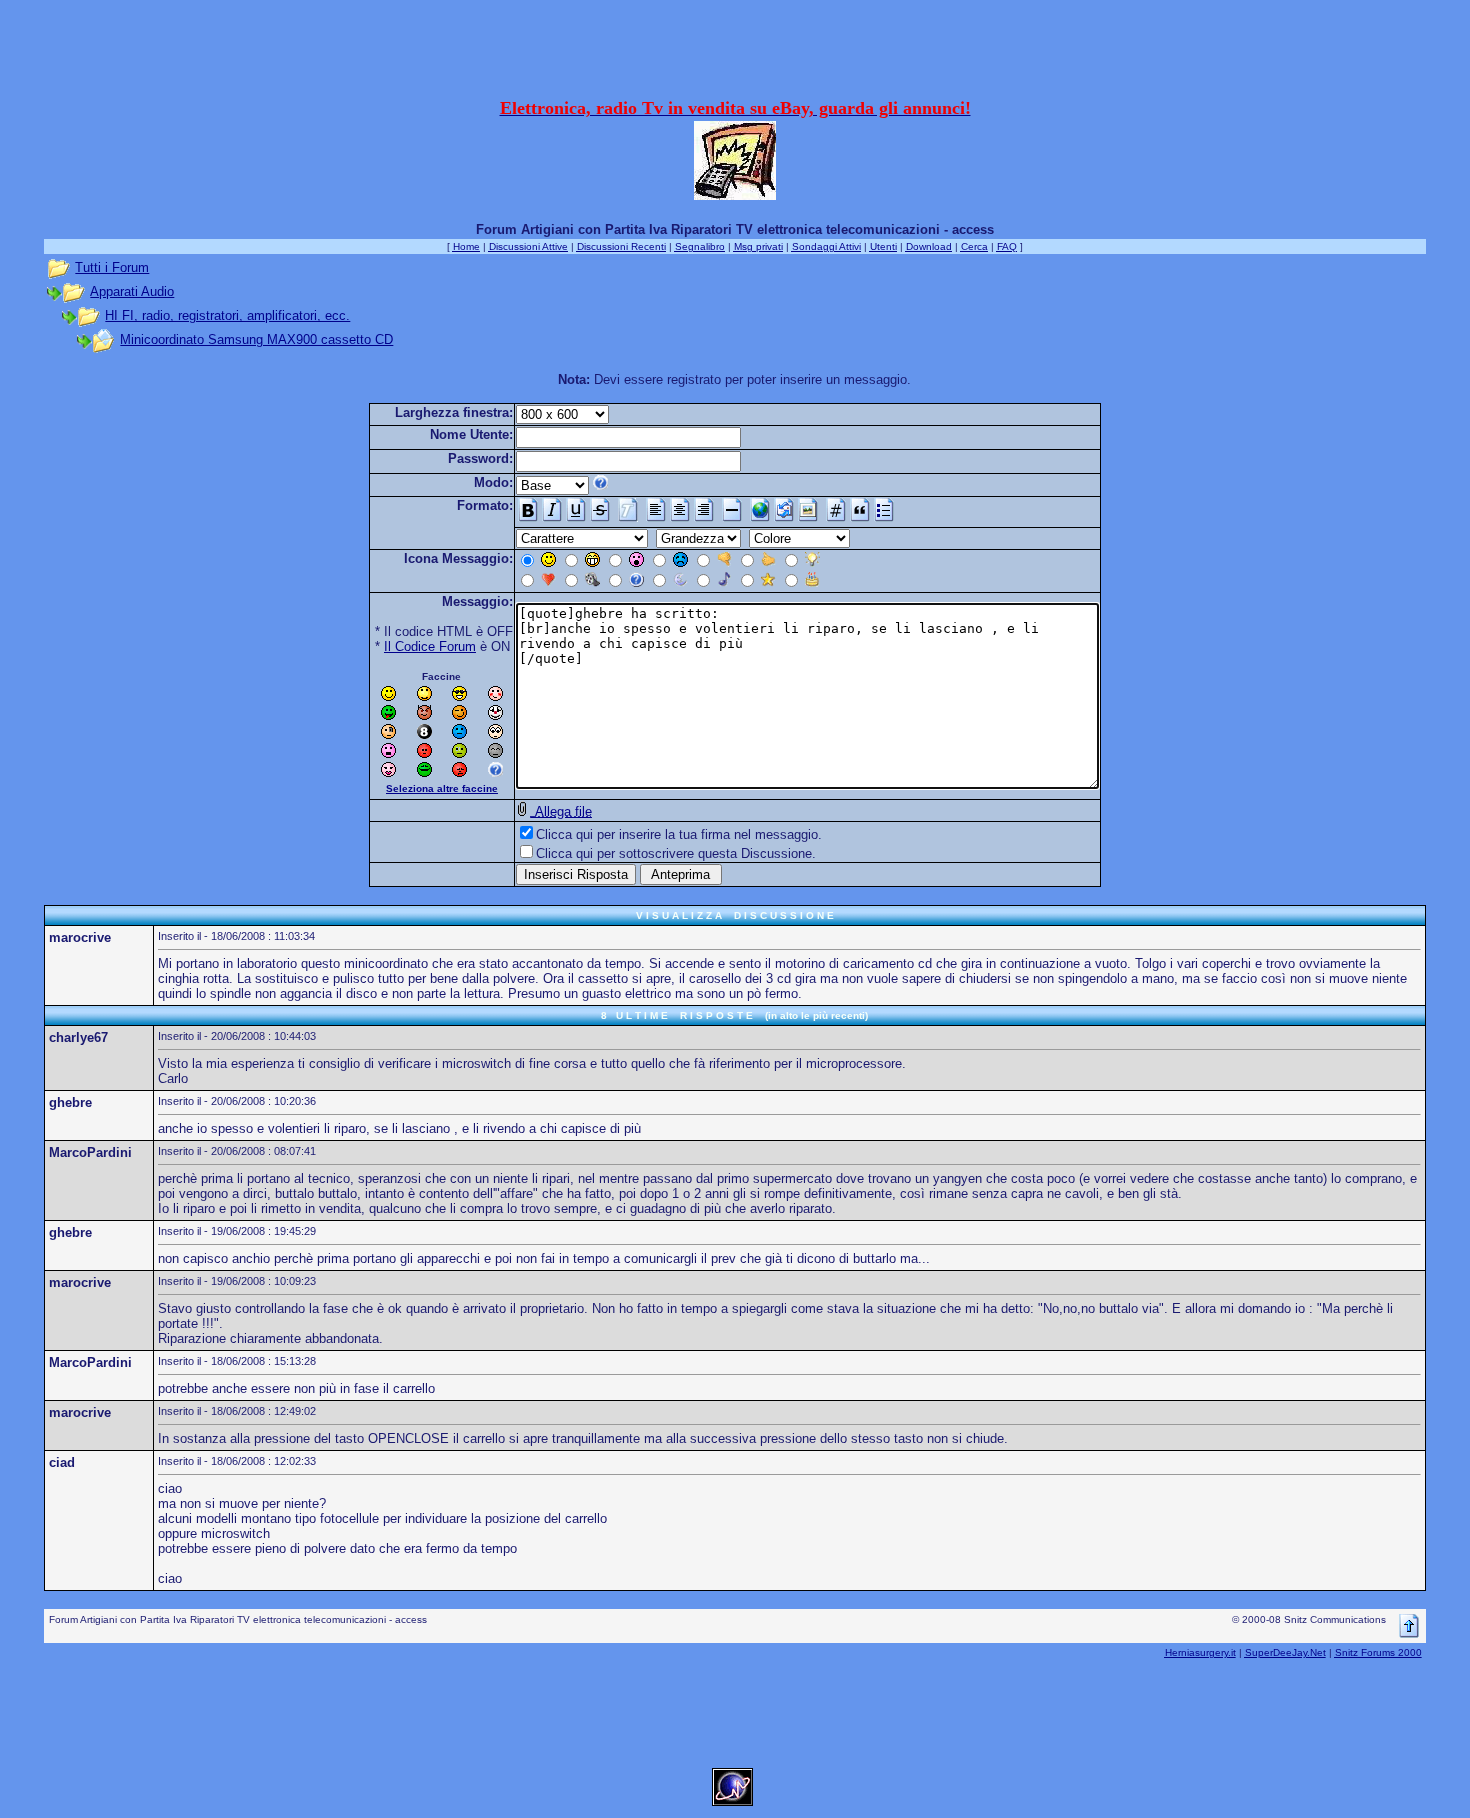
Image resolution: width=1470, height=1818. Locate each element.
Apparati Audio (132, 291)
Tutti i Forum (112, 267)
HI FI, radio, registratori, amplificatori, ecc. (227, 315)
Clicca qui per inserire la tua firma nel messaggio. (679, 834)
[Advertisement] (735, 53)
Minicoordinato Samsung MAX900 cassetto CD (256, 339)
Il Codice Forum (430, 646)
